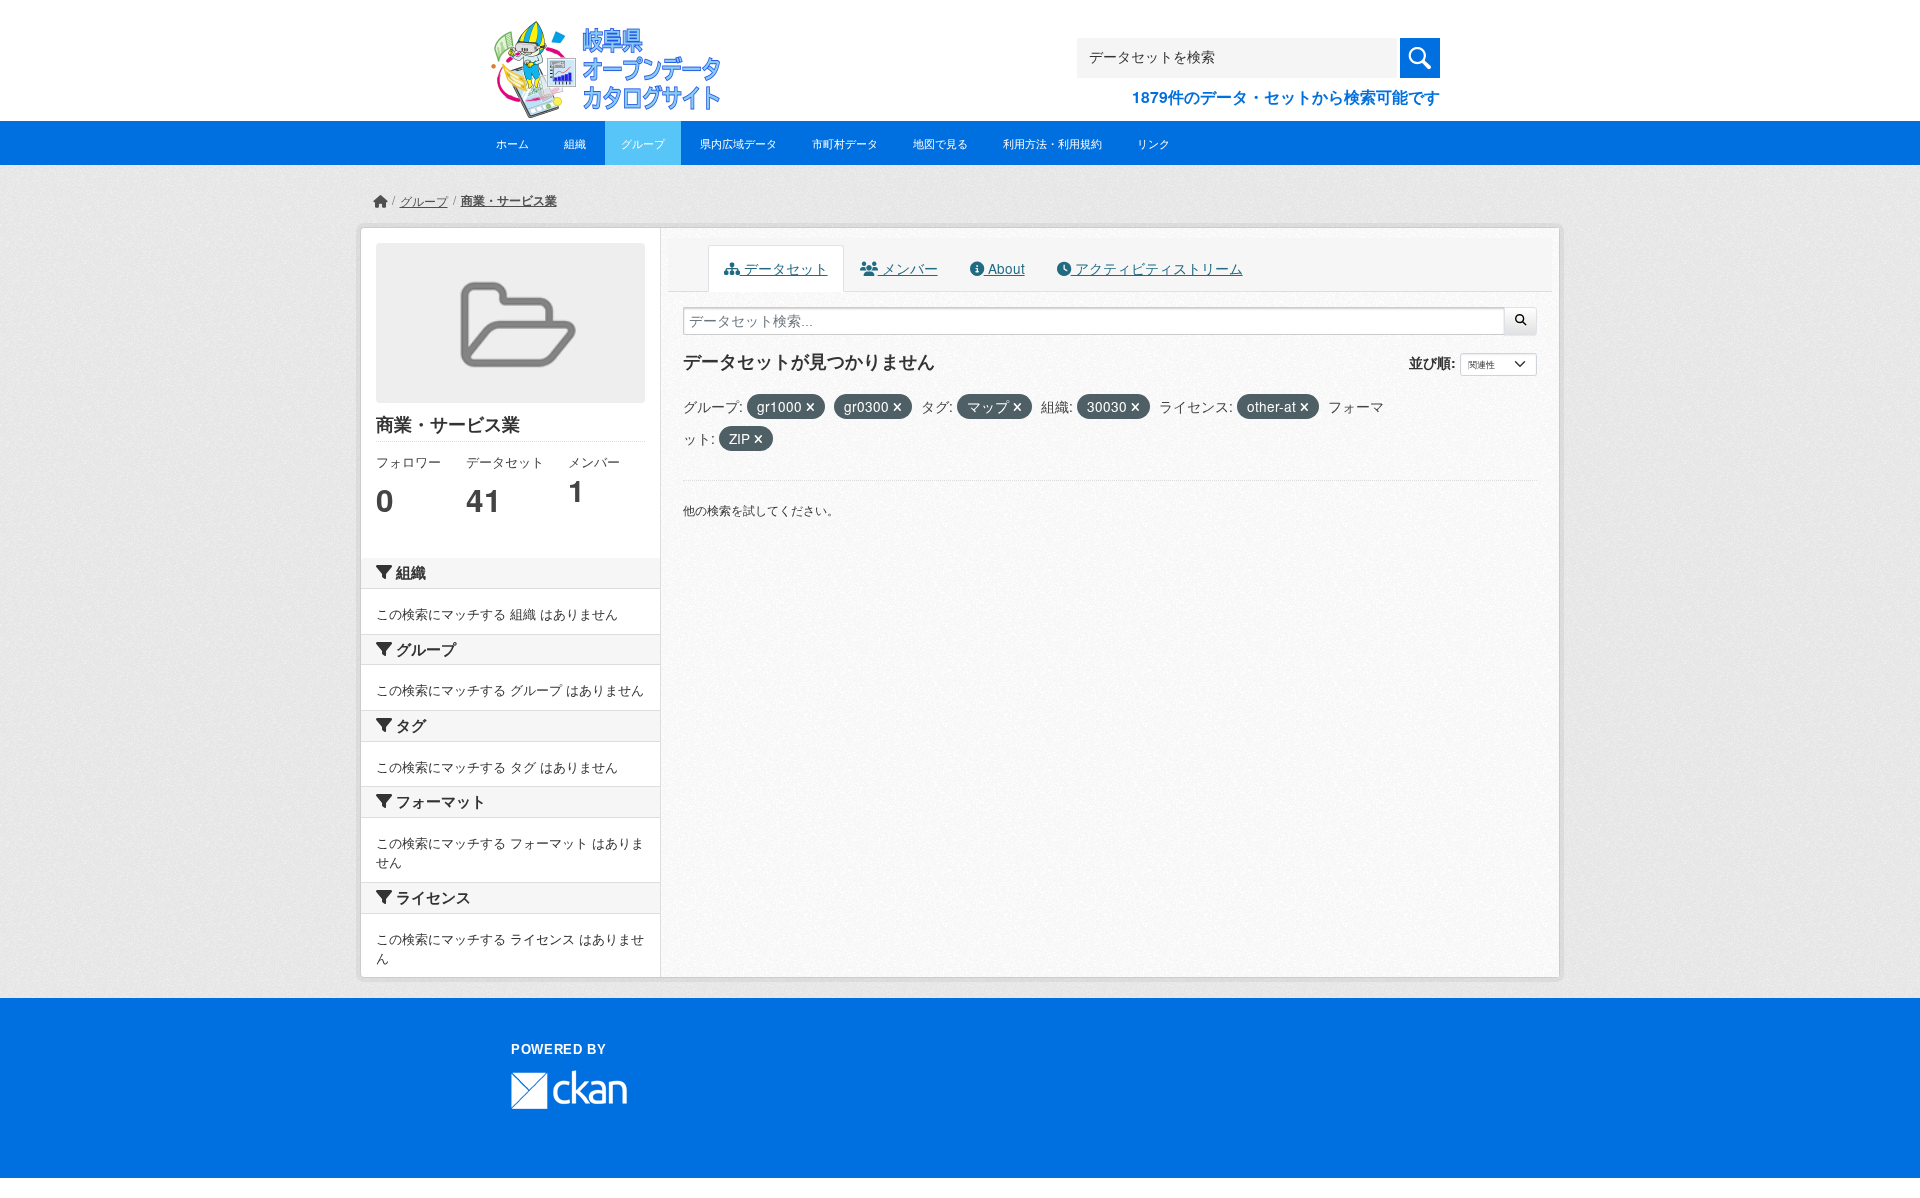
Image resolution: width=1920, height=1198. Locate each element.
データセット (784, 268)
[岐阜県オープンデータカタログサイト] (600, 36)
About (1004, 268)
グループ (643, 143)
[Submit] (1520, 321)
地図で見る (940, 143)
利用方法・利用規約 (1052, 143)
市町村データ (845, 143)
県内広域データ (738, 143)
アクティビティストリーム (1157, 268)
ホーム (512, 143)
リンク (1153, 143)
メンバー (908, 268)
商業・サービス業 (509, 200)
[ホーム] (380, 200)
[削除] (810, 407)
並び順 (1430, 362)
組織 (575, 143)
